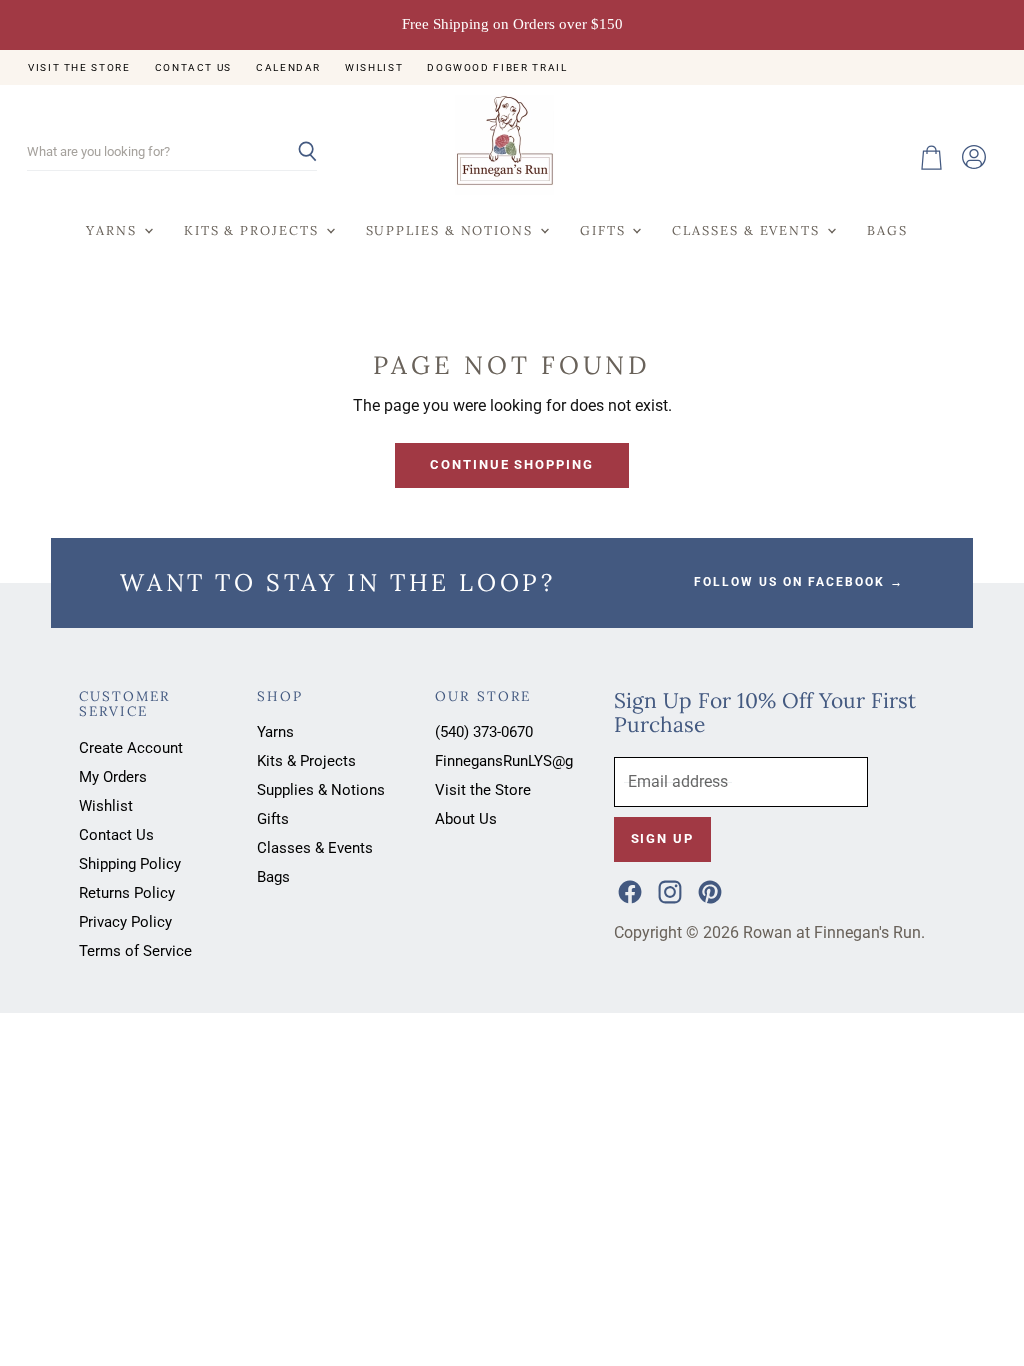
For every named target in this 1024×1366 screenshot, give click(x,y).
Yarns (113, 230)
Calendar (288, 67)
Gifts (605, 230)
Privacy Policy (125, 922)
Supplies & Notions (452, 230)
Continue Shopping (512, 464)
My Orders (113, 777)
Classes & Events (748, 230)
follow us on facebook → (799, 582)
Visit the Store (79, 67)
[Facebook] (628, 890)
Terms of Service (135, 951)
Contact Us (193, 67)
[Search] (290, 153)
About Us (466, 819)
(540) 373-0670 (484, 732)
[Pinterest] (708, 890)
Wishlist (374, 67)
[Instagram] (668, 890)
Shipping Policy (130, 864)
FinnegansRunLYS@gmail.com (535, 761)
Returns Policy (127, 893)
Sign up (662, 838)
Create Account (131, 748)
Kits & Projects (254, 230)
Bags (887, 230)
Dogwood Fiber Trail (497, 67)
